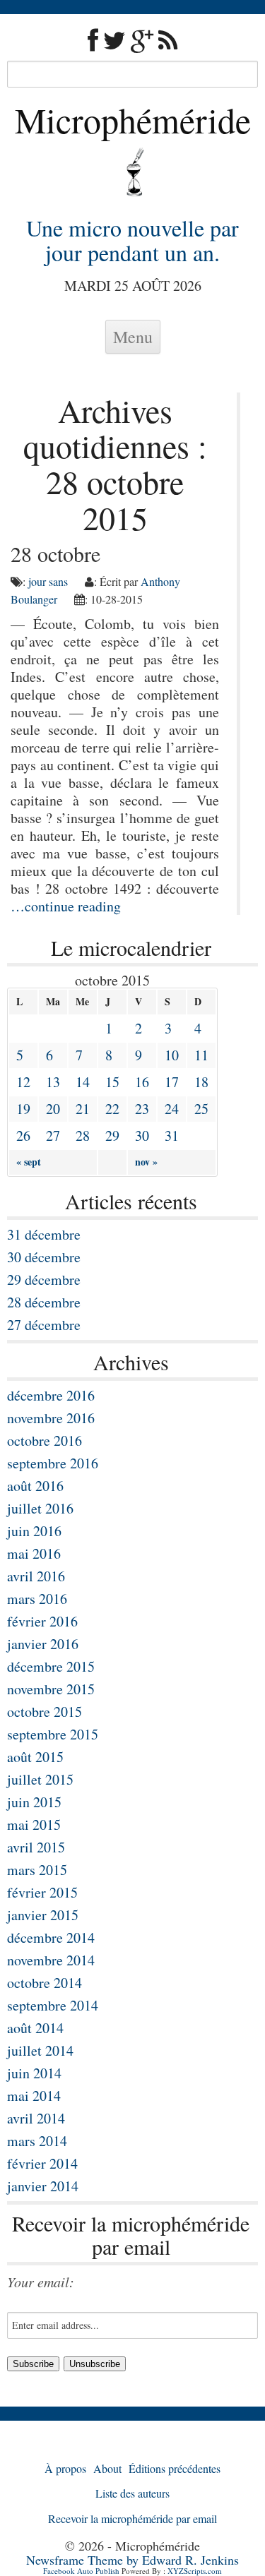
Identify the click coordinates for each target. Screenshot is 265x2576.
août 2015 (35, 1757)
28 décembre (44, 1302)
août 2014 (35, 2028)
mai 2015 (34, 1825)
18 (201, 1082)
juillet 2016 (40, 1508)
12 (23, 1082)
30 (142, 1136)
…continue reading (66, 906)
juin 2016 (34, 1531)
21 (83, 1109)
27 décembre (44, 1325)
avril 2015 (36, 1847)
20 (53, 1109)
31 (172, 1136)
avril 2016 (36, 1576)
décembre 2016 (51, 1395)
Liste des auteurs (132, 2493)
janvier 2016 (43, 1644)
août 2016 (35, 1486)
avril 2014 (36, 2118)
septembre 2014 (53, 2005)
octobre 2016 (45, 1440)
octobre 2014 (45, 1983)
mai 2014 (34, 2096)
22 (112, 1109)
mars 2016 (37, 1599)
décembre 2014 (51, 1937)
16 (142, 1082)
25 (201, 1109)
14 (83, 1082)
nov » (146, 1162)
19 (23, 1109)
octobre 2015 (45, 1712)
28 (83, 1136)
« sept (29, 1162)
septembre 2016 (53, 1463)
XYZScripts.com (195, 2571)
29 (112, 1136)
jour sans (48, 581)
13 (53, 1082)
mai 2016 (34, 1553)
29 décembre (44, 1280)
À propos (65, 2468)
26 (23, 1136)
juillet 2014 (40, 2050)
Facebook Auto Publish (81, 2571)
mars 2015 (37, 1870)
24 (172, 1109)
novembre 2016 (51, 1418)
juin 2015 (34, 1802)
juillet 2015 (40, 1779)
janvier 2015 (43, 1915)
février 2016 (42, 1621)
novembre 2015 (51, 1689)
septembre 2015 (53, 1734)
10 (172, 1055)
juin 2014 (34, 2073)
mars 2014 (37, 2141)
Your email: (41, 2282)
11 (201, 1055)
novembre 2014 (51, 1960)
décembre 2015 (51, 1666)
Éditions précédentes (175, 2468)
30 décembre (44, 1257)
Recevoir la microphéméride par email (132, 2518)
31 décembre (44, 1234)
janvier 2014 (43, 2186)
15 (112, 1082)
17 (172, 1082)
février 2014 (42, 2163)
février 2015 (42, 1892)
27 (53, 1136)
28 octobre (55, 553)
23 (142, 1109)
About (107, 2468)
